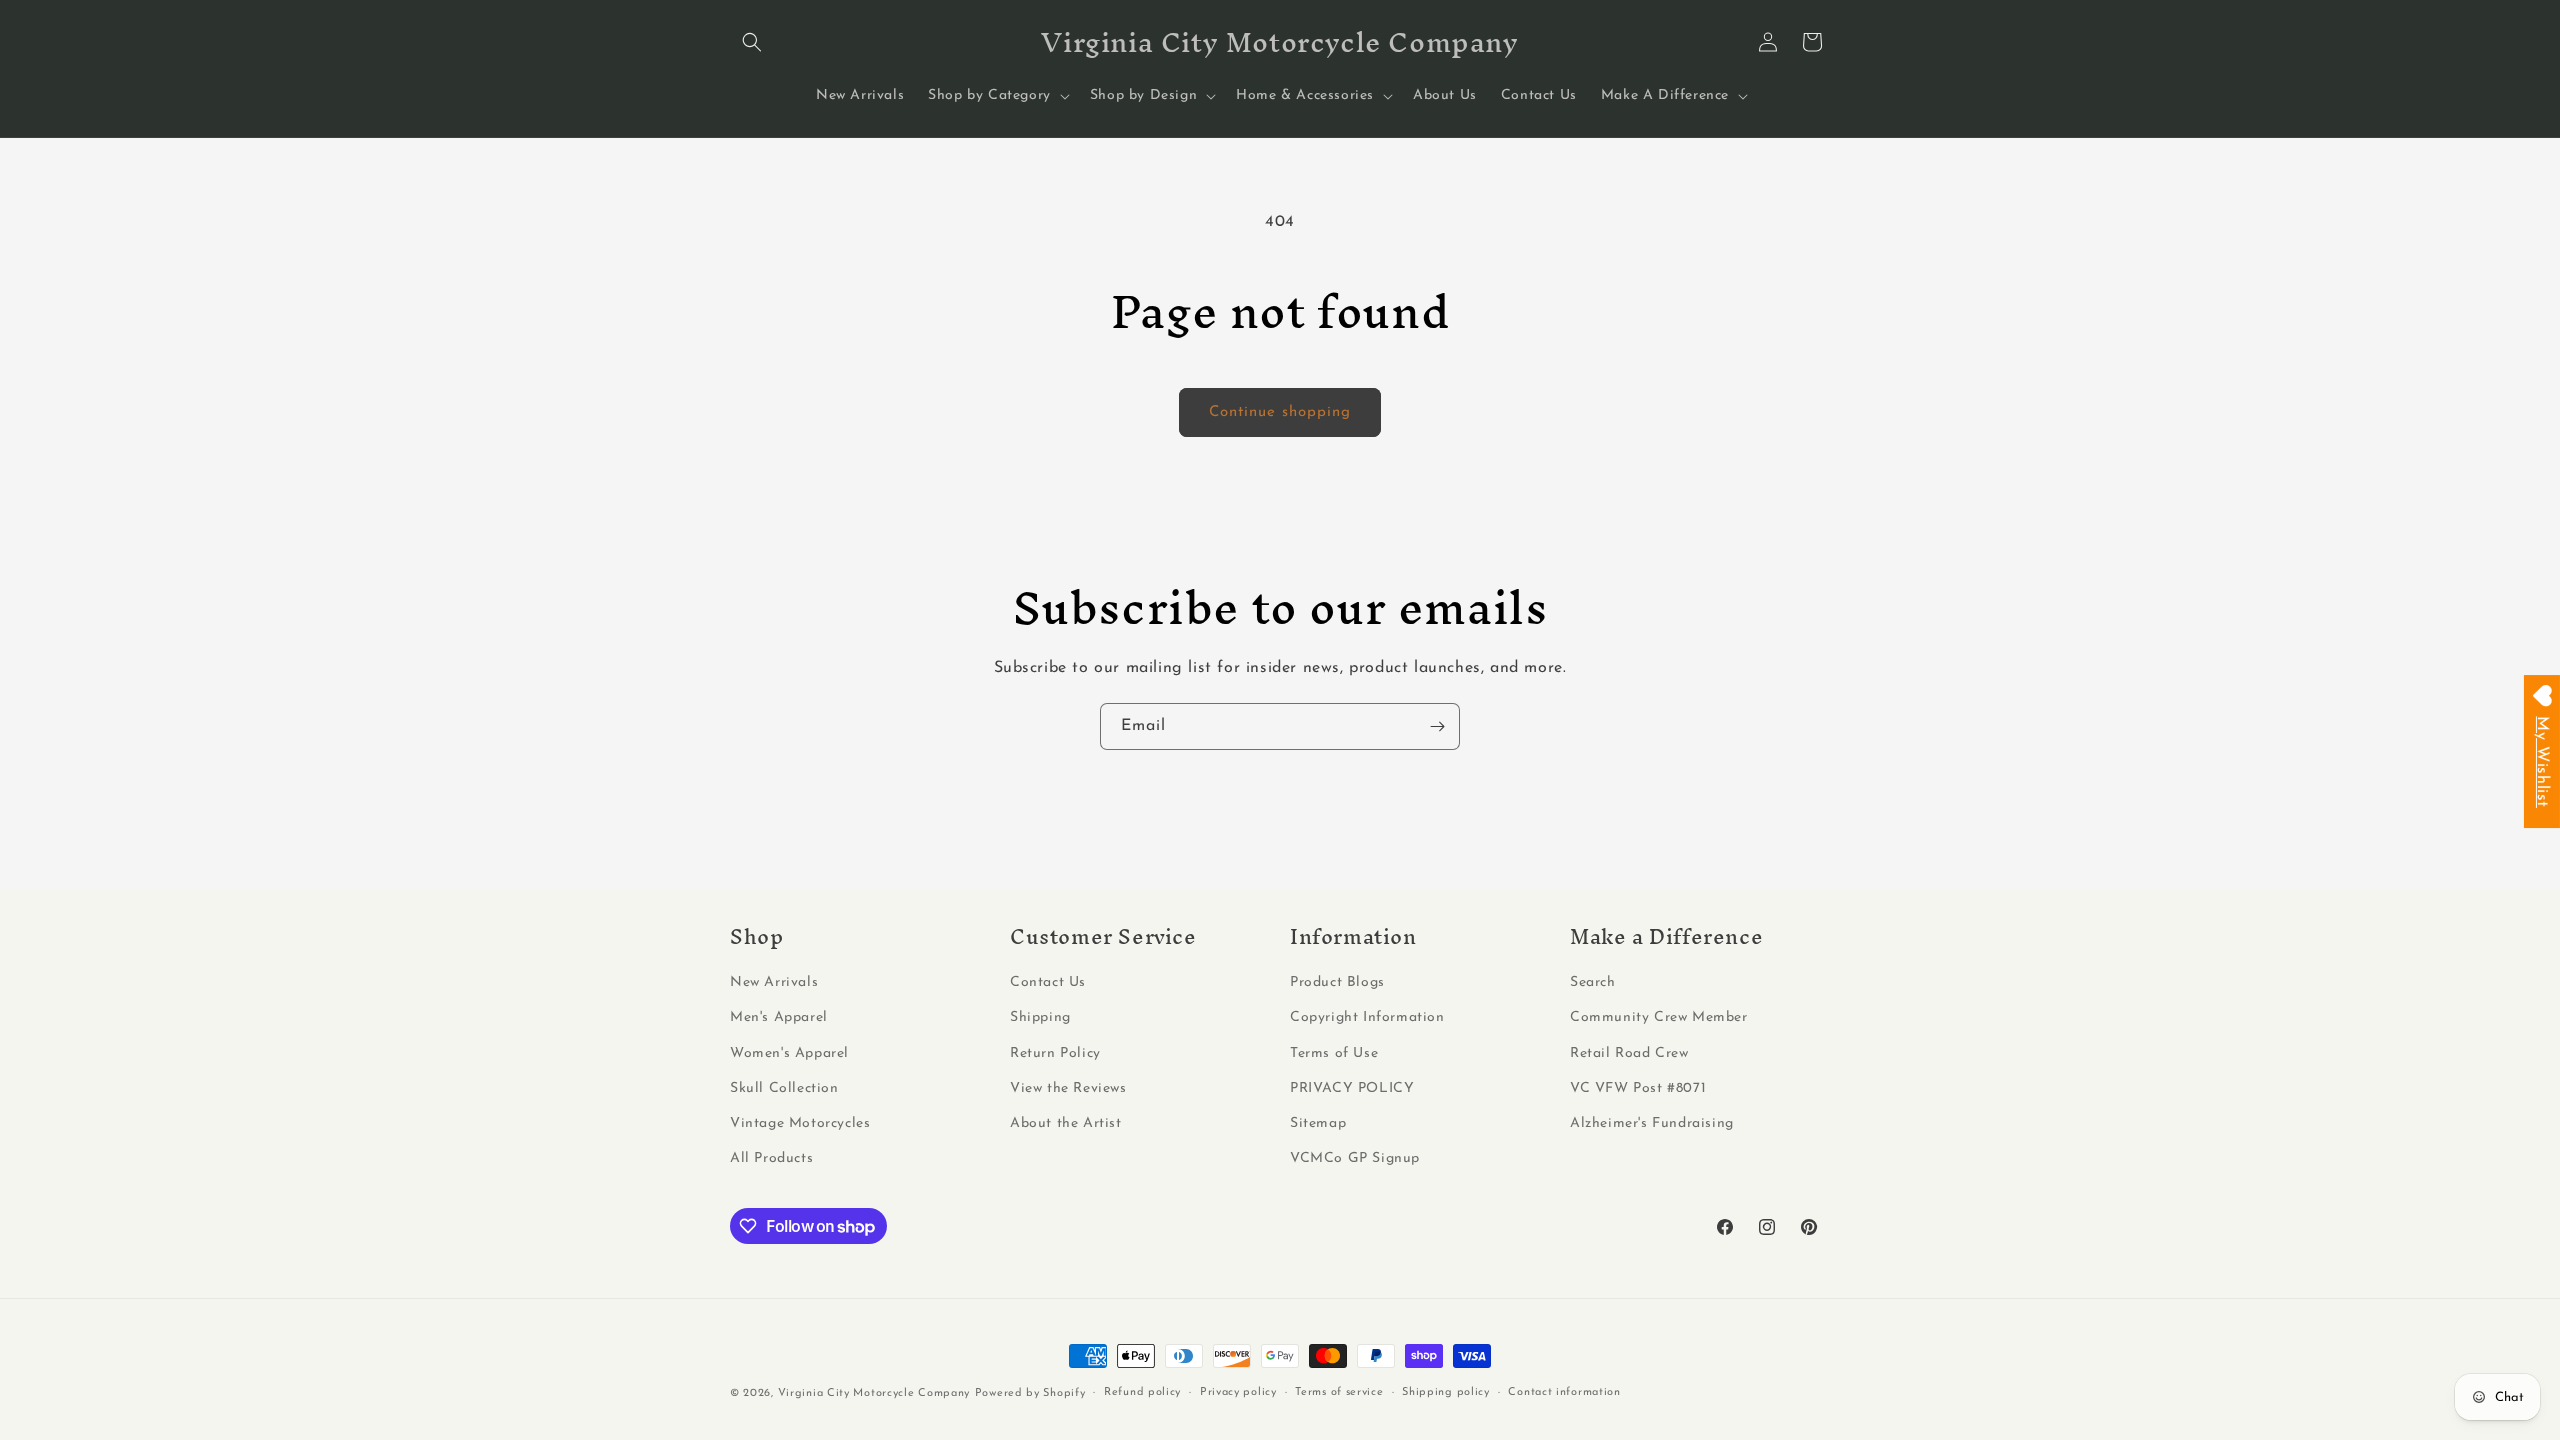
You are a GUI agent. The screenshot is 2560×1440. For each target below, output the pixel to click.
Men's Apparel (779, 1017)
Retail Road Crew (1629, 1053)
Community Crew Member (1659, 1017)
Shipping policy (1446, 1392)
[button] (752, 42)
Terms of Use (1334, 1053)
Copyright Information (1367, 1017)
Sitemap (1318, 1123)
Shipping (1040, 1017)
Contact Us (1048, 982)
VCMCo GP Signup (1355, 1158)
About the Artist (1066, 1123)
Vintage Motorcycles (800, 1123)
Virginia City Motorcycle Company (874, 1393)
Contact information (1564, 1392)
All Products (771, 1158)
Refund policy (1142, 1392)
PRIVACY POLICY (1352, 1088)
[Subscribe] (1437, 726)
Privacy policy (1238, 1392)
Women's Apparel (789, 1053)
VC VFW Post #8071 (1638, 1088)
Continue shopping (1280, 412)
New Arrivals (774, 982)
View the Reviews (1068, 1088)
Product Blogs (1337, 982)
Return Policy (1055, 1053)
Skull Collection (784, 1088)
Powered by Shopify (1030, 1393)
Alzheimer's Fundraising (1652, 1123)
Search (1593, 982)
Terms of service (1339, 1392)
